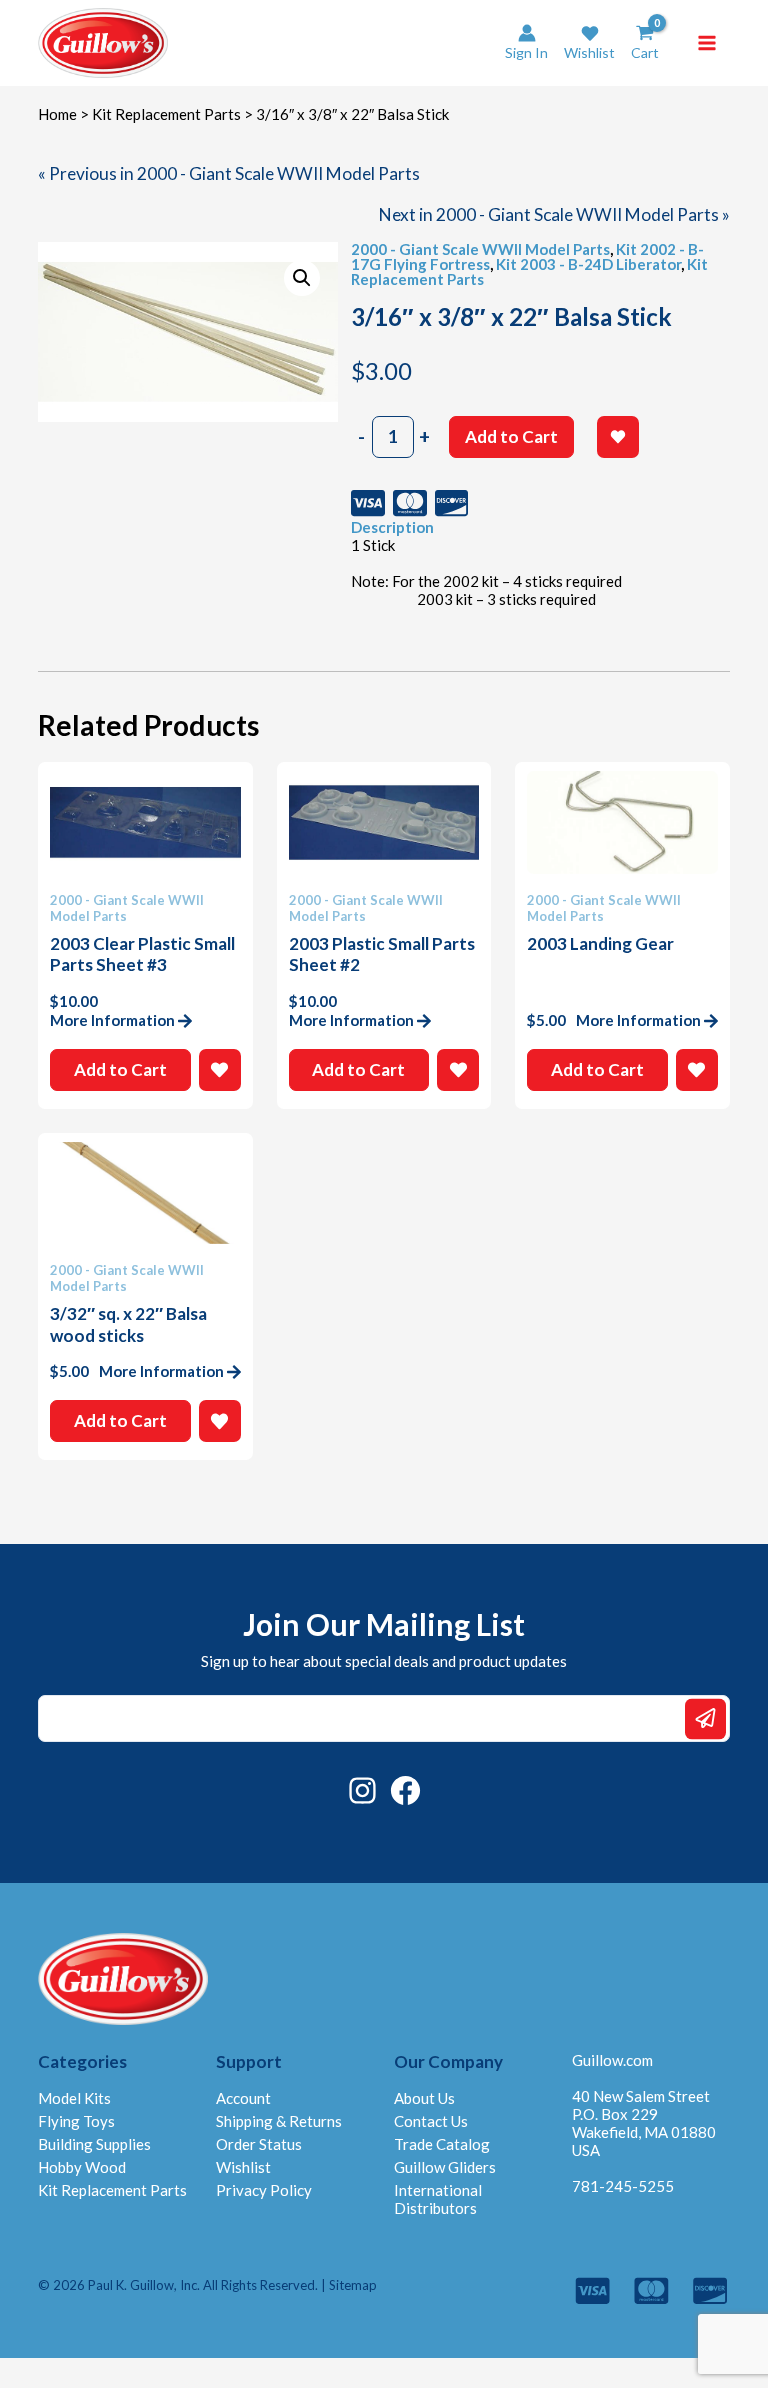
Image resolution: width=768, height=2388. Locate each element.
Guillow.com (612, 2060)
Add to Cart (511, 436)
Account (243, 2098)
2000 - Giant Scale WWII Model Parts (480, 249)
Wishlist (243, 2167)
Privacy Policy (264, 2190)
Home (57, 114)
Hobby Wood (82, 2167)
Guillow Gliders (445, 2167)
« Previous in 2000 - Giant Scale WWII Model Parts (229, 173)
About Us (424, 2098)
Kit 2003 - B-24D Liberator (588, 264)
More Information (112, 1020)
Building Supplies (94, 2144)
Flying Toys (76, 2121)
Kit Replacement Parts (166, 114)
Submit (705, 1718)
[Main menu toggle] (707, 43)
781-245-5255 (623, 2186)
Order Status (259, 2144)
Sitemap (353, 2285)
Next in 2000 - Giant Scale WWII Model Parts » (554, 214)
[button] (589, 42)
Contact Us (431, 2121)
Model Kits (74, 2098)
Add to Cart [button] (120, 1069)
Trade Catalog (442, 2144)
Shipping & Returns (279, 2121)
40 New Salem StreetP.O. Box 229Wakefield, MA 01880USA (644, 2123)
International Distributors (438, 2199)
